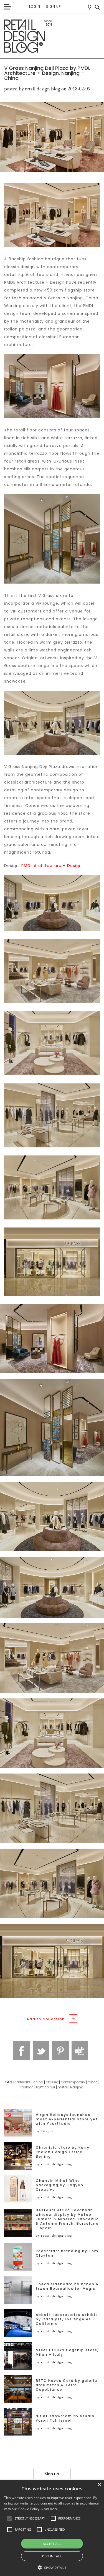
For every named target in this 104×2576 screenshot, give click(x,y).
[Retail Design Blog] (52, 36)
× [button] (99, 2485)
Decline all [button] (52, 2556)
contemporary (73, 2082)
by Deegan (45, 2131)
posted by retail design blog (32, 89)
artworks (24, 2082)
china (38, 2082)
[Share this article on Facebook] (22, 2051)
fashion (27, 2087)
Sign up (53, 7)
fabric (93, 2082)
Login (35, 7)
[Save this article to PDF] (80, 2051)
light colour (46, 2087)
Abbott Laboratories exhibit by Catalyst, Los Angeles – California (67, 2319)
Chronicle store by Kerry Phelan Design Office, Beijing (63, 2152)
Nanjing (77, 2087)
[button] (10, 2518)
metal (63, 2087)
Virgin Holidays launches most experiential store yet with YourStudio (67, 2119)
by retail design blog (54, 2164)
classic (52, 2082)
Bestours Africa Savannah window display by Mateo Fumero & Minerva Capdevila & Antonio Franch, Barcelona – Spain (67, 2219)
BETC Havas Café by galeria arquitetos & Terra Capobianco (67, 2385)
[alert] (52, 2528)
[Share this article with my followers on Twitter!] (41, 2051)
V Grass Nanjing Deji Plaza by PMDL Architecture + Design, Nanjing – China (47, 73)
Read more (50, 2509)
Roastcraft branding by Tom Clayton (67, 2253)
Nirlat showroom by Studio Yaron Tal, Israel (65, 2418)
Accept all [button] (52, 2544)
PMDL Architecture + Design (52, 866)
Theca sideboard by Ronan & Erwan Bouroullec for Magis (67, 2286)
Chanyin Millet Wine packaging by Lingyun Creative (60, 2185)
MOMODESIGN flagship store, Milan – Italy (67, 2352)
